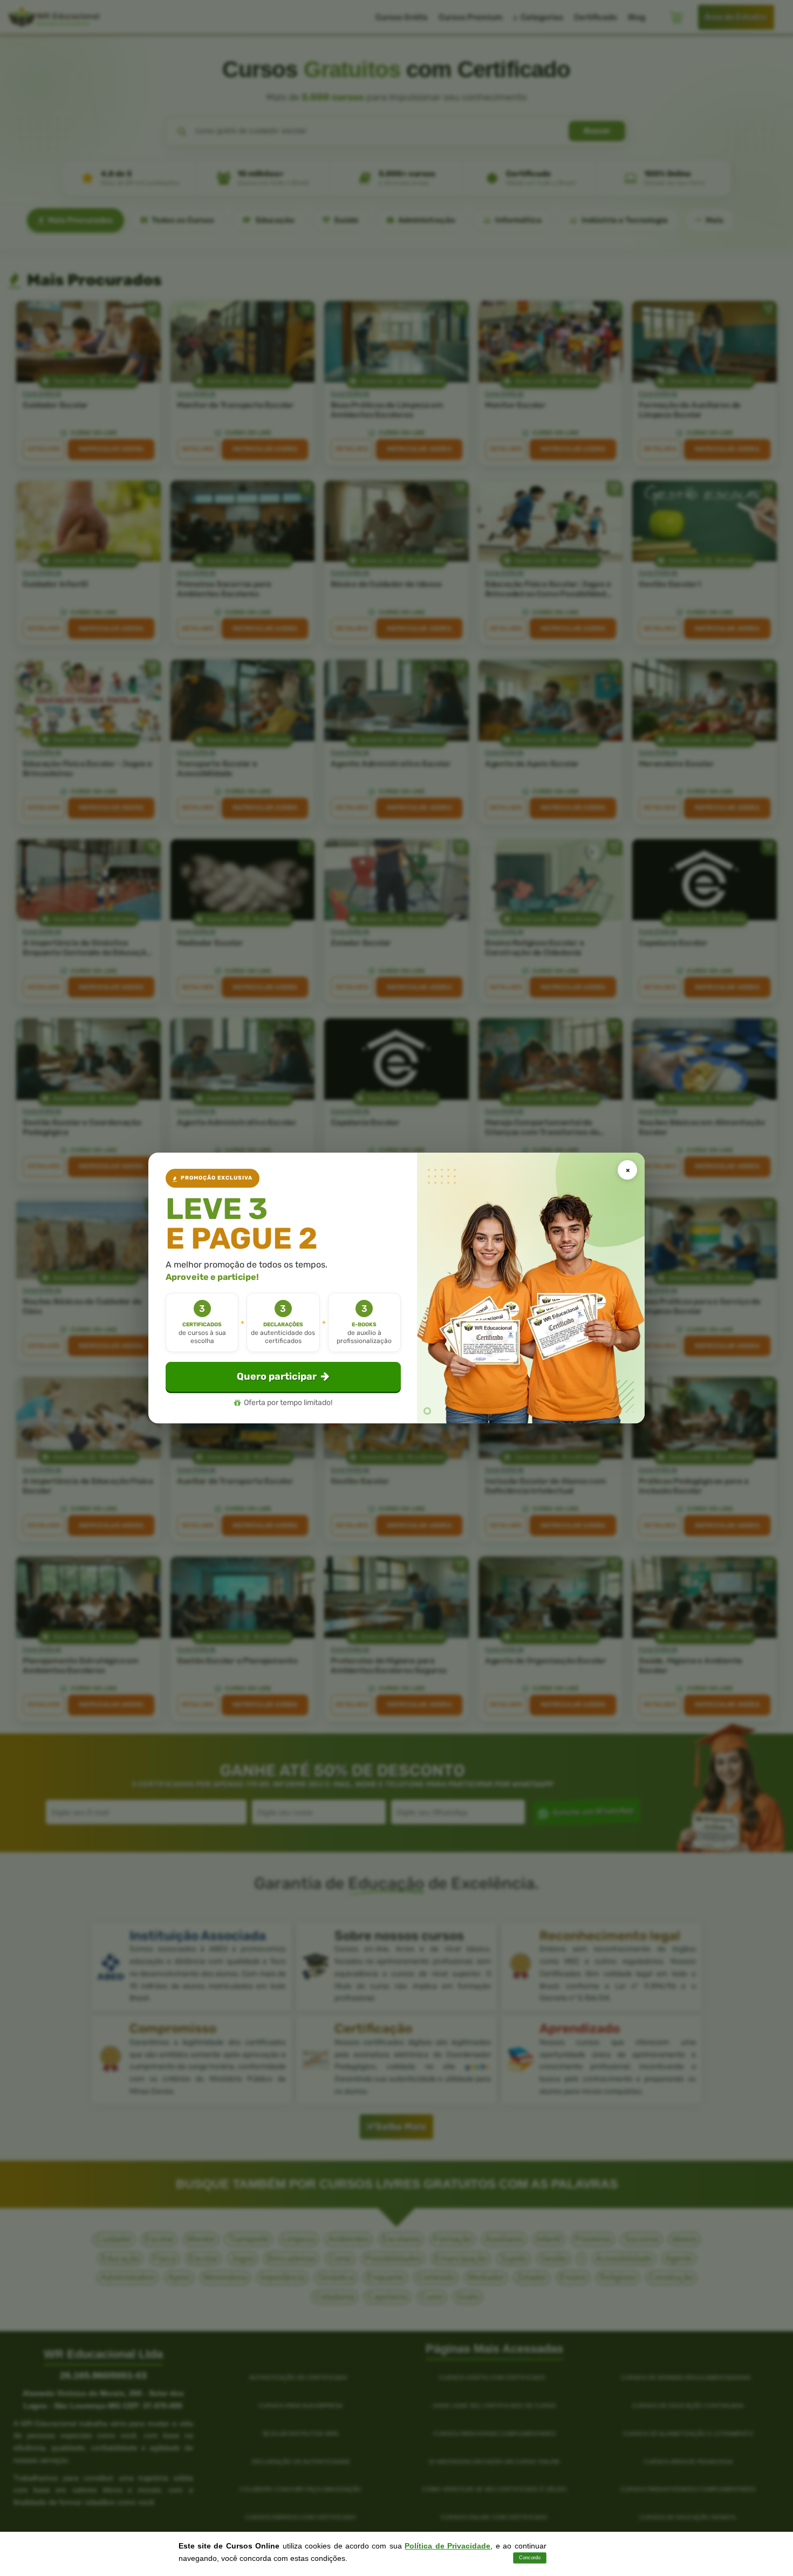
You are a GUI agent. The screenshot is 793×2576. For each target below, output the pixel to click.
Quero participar (277, 1376)
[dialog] (396, 1288)
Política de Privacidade (447, 2546)
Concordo (530, 2558)
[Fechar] (627, 1170)
